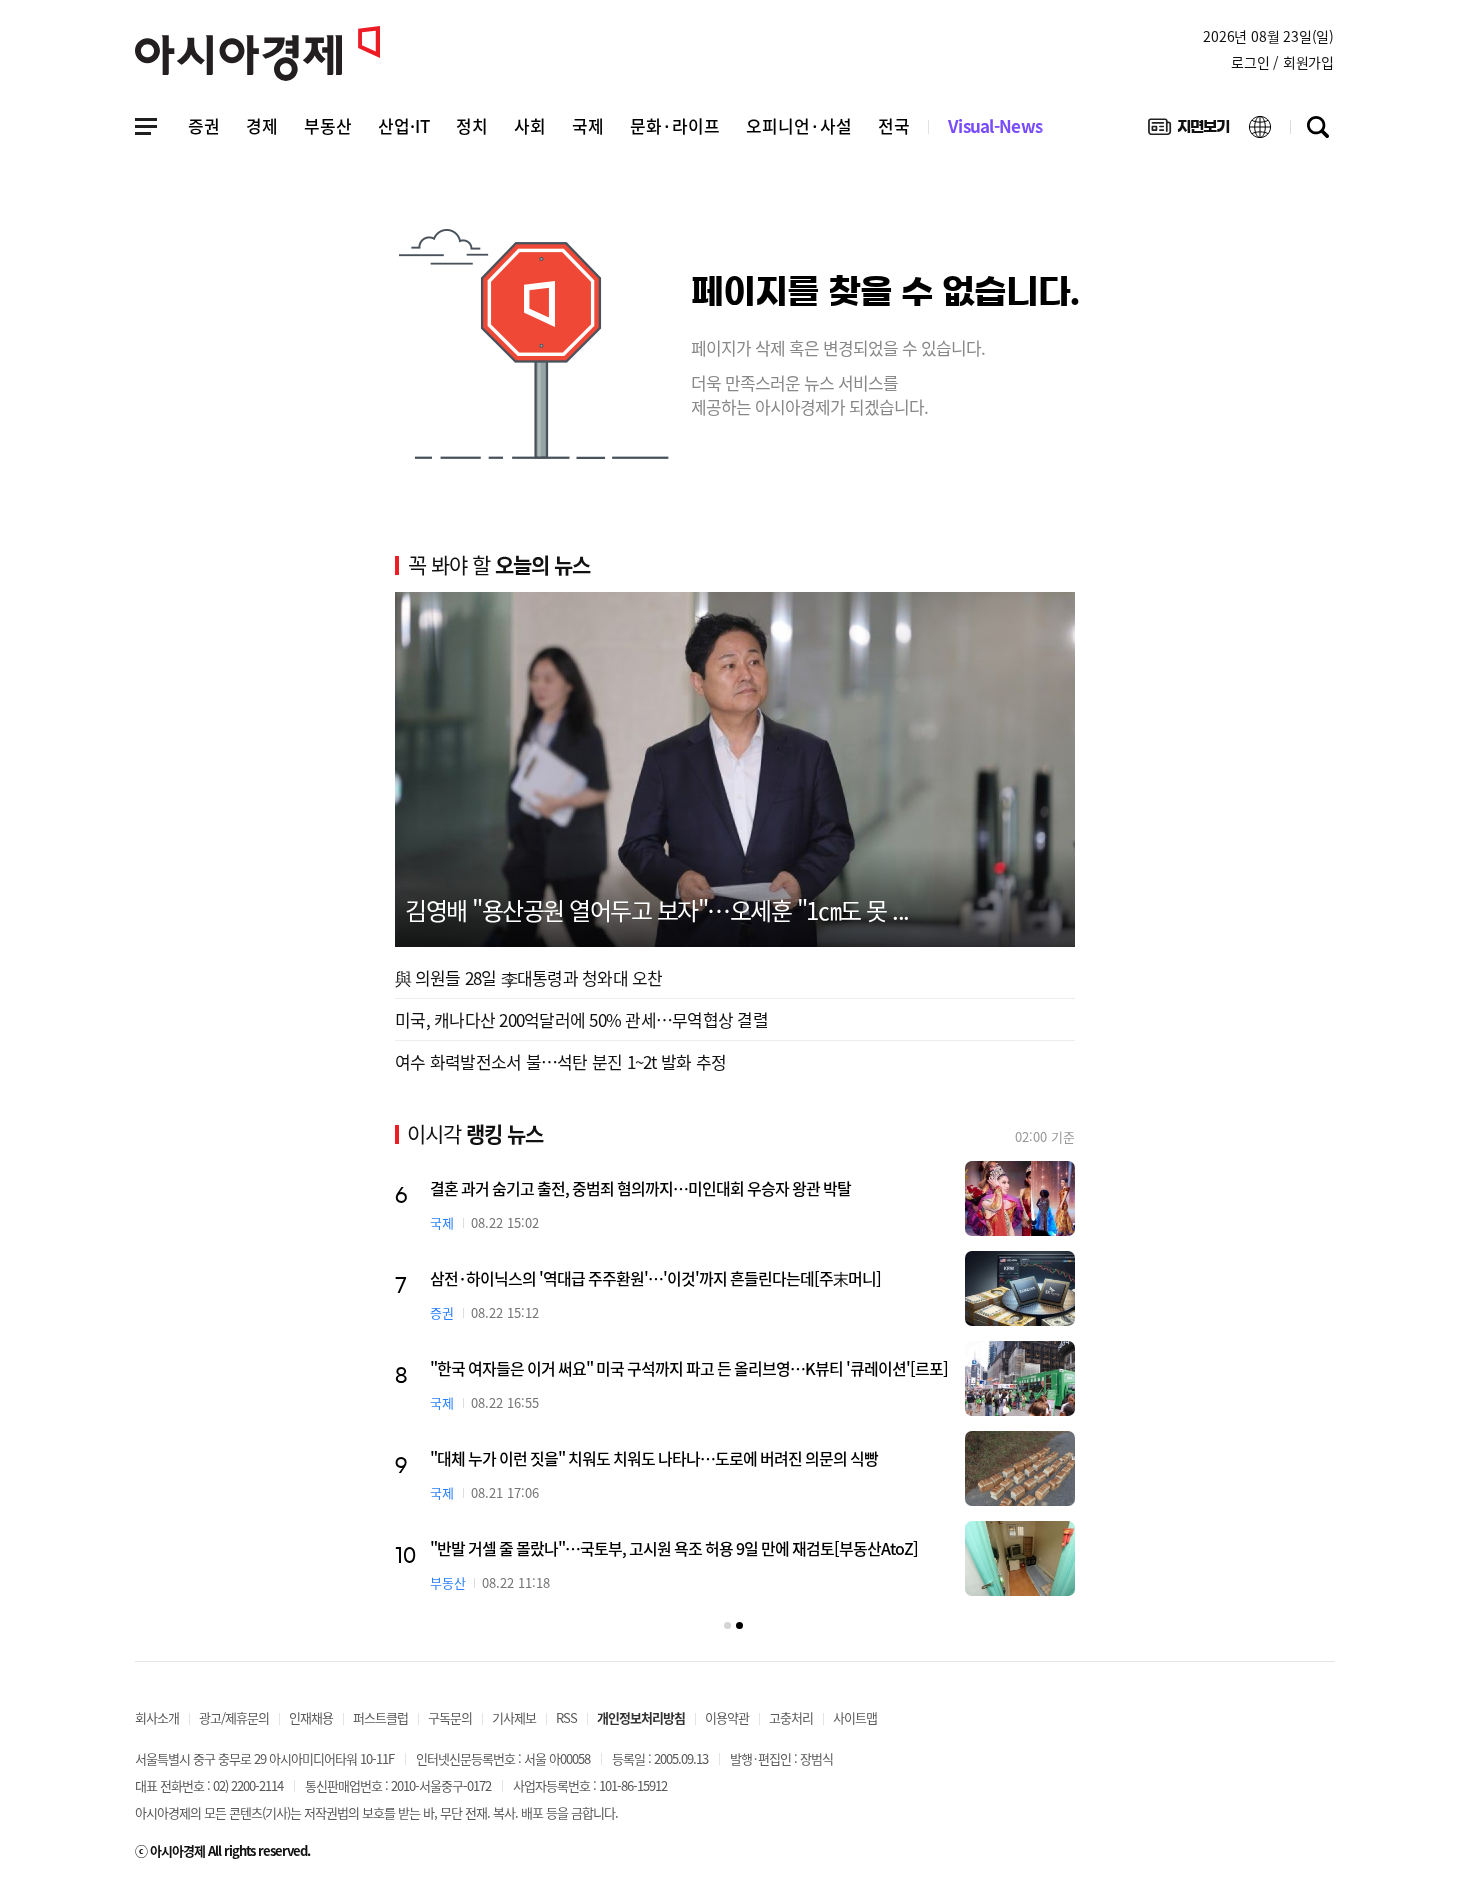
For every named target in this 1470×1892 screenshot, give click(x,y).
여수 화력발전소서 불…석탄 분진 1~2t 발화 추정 (560, 1061)
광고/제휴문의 (234, 1717)
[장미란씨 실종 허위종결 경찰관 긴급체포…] (1020, 1378)
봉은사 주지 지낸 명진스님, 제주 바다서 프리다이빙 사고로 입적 (626, 1278)
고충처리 (791, 1717)
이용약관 (727, 1717)
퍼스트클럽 (380, 1717)
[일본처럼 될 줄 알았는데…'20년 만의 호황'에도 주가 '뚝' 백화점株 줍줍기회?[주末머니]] (1020, 1468)
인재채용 (311, 1717)
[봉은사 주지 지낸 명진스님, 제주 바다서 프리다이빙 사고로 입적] (1020, 1288)
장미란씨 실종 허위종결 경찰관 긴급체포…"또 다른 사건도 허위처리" (644, 1368)
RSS (566, 1717)
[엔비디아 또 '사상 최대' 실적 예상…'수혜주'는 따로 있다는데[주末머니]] (1020, 1563)
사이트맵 (855, 1717)
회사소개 (157, 1717)
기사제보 (514, 1717)
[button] (727, 1625)
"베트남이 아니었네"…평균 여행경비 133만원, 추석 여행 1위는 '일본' (645, 1188)
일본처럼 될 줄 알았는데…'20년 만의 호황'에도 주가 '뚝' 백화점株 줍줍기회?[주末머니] (691, 1465)
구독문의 (450, 1717)
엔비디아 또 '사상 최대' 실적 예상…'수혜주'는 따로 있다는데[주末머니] (650, 1553)
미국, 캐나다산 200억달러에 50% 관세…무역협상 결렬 (581, 1019)
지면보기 (1188, 131)
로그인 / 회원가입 (1282, 62)
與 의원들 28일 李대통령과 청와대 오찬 (529, 977)
